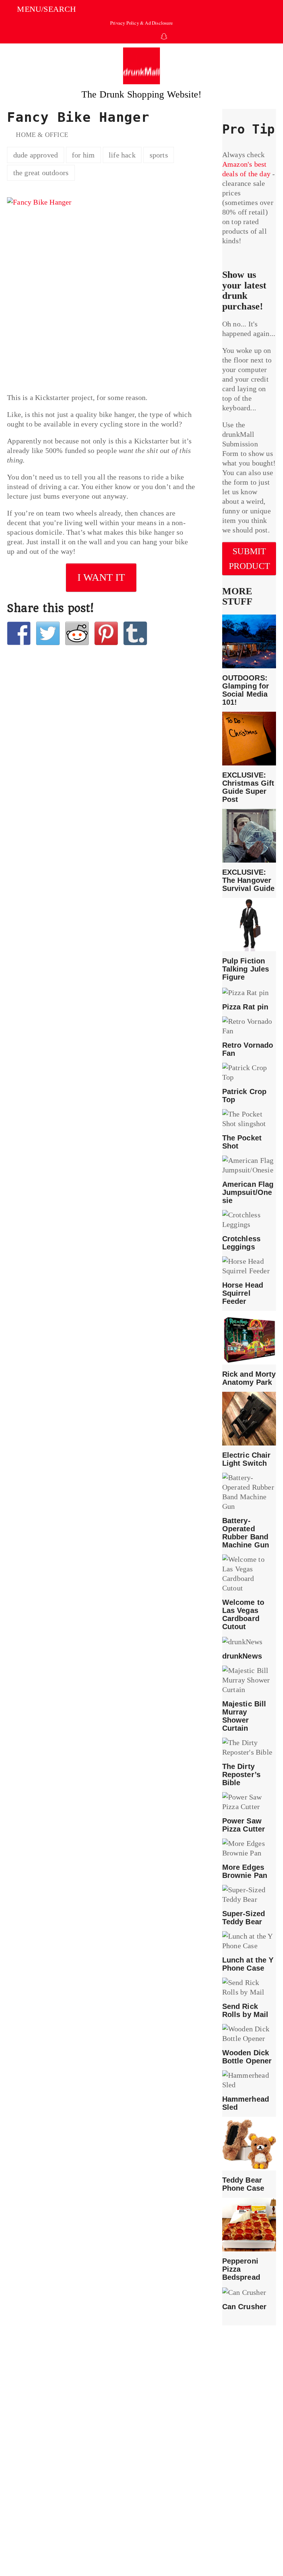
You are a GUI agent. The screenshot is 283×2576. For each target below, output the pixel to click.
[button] (41, 9)
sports (159, 155)
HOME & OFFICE (42, 135)
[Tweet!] (48, 633)
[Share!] (19, 633)
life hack (122, 155)
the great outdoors (41, 173)
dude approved (36, 155)
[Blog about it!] (135, 633)
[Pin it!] (106, 633)
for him (83, 155)
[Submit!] (77, 633)
